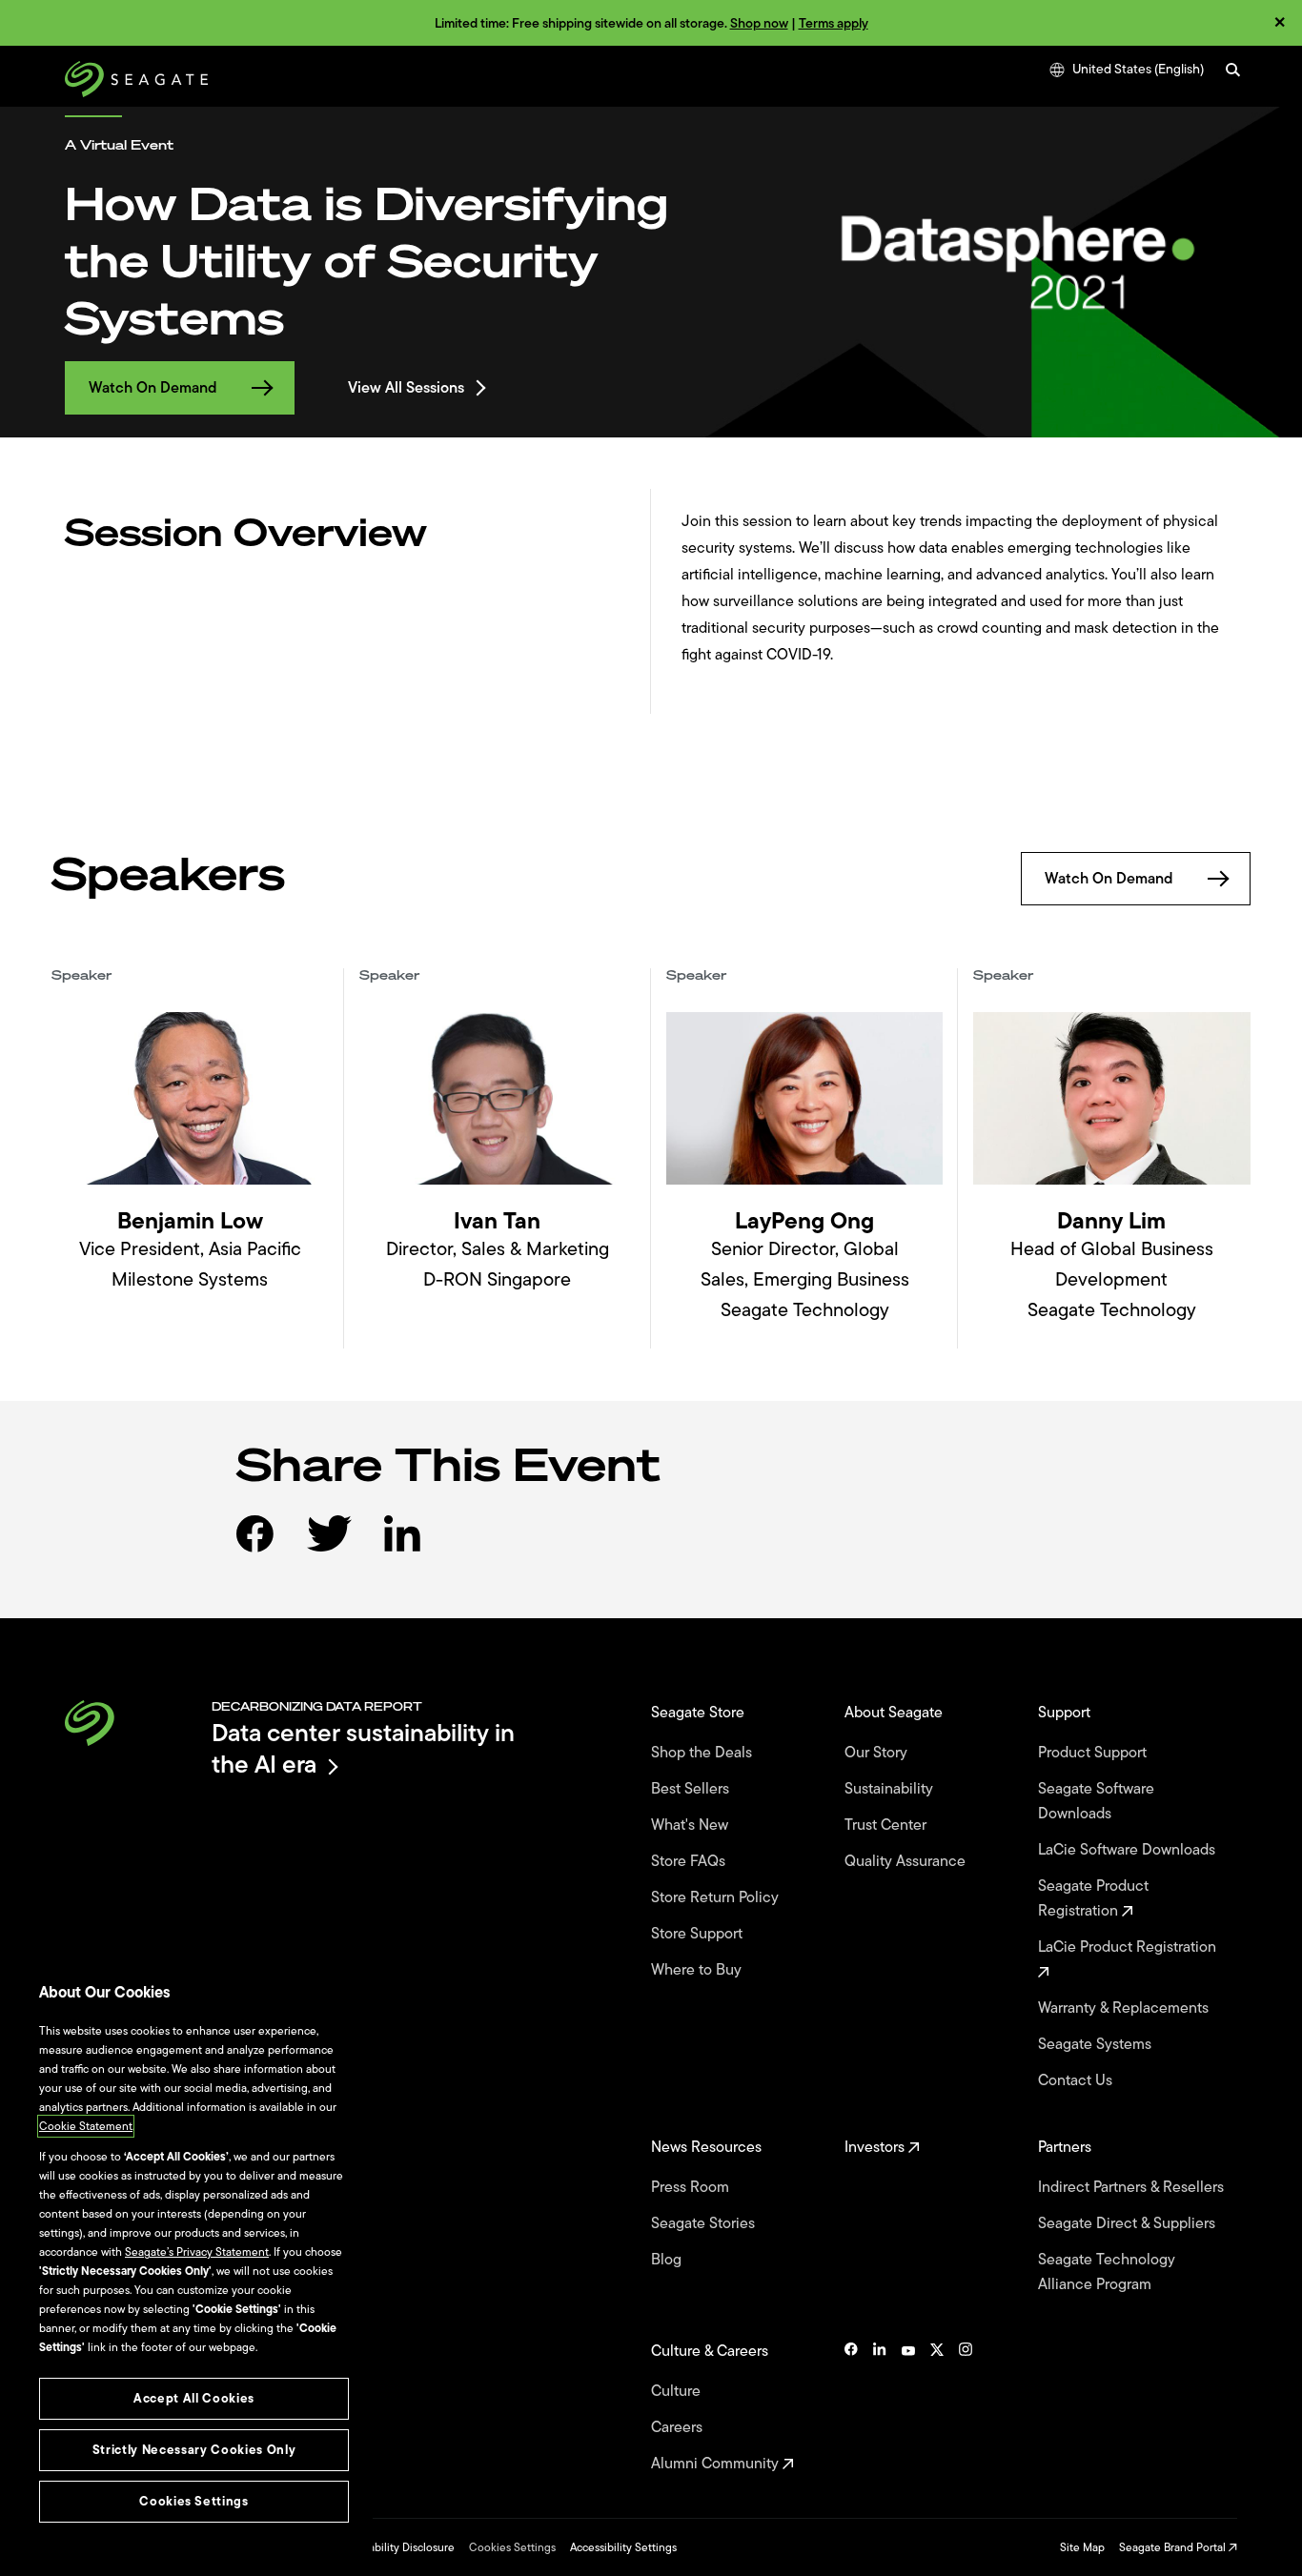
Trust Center (887, 1825)
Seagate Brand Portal (1174, 2547)
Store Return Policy (717, 1897)
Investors (876, 2147)
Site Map (1082, 2547)
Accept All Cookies (194, 2398)
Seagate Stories (705, 2223)
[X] (937, 2407)
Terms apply (834, 23)
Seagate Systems (1097, 2044)
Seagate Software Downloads (1096, 1801)
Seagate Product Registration (1093, 1898)
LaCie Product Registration (1129, 1947)
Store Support (699, 1934)
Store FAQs (690, 1861)
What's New (692, 1825)
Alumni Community (717, 2464)
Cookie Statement (86, 2126)
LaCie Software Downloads (1129, 1850)
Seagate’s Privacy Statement (197, 2252)
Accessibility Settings (623, 2547)
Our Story (878, 1753)
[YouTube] (908, 2407)
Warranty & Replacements (1125, 2008)
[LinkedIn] (417, 1549)
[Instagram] (966, 2407)
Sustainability (891, 1789)
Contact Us (1077, 2080)
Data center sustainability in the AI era (363, 1748)
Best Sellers (692, 1789)
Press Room (692, 2187)
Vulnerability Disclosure (395, 2547)
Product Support (1094, 1753)
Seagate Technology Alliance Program (1107, 2272)
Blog (668, 2260)
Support (1066, 1713)
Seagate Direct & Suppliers (1129, 2223)
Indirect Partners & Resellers (1133, 2187)
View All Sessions (406, 388)
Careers (679, 2427)
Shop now (759, 23)
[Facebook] (270, 1549)
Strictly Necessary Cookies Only (194, 2450)
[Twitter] (344, 1549)
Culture (678, 2391)
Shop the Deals (705, 1753)
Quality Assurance (907, 1861)
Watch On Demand (153, 388)
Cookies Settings (512, 2547)
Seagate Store (700, 1713)
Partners (1067, 2147)
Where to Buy (698, 1970)
